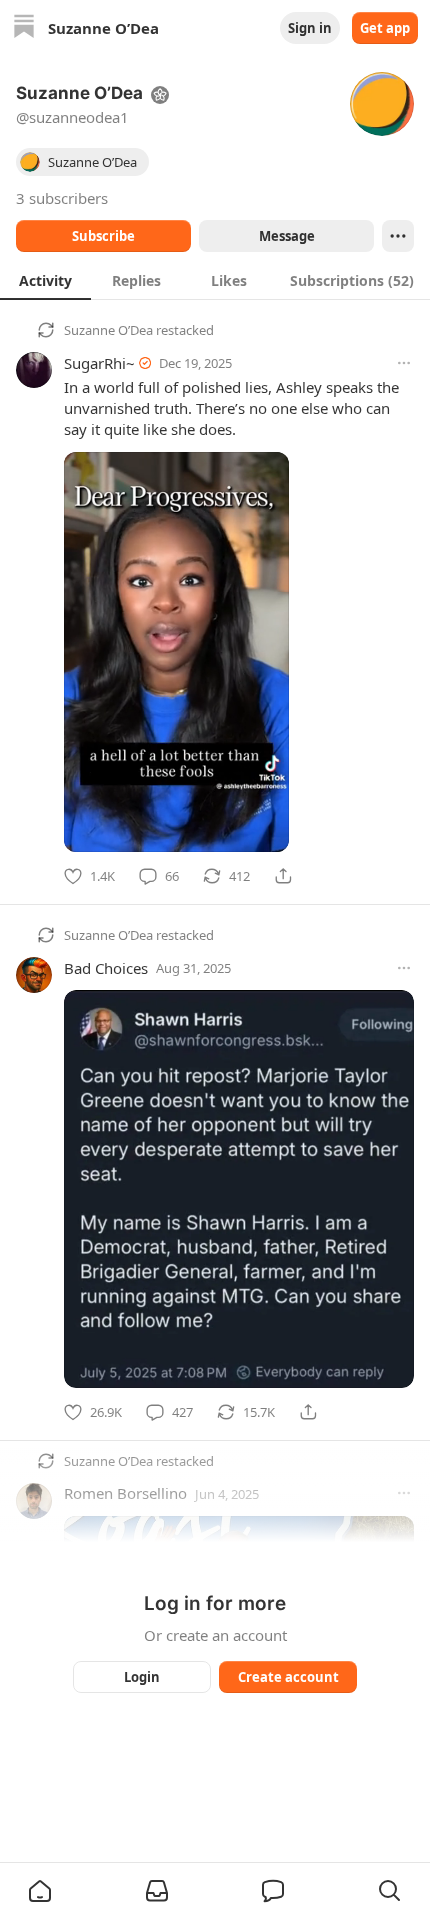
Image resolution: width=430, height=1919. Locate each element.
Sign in (310, 28)
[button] (40, 1891)
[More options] (404, 363)
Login (142, 1677)
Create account (288, 1677)
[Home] (24, 28)
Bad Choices (106, 968)
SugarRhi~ (99, 363)
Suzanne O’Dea (108, 330)
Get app (385, 28)
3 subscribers (62, 198)
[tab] (45, 280)
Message (287, 236)
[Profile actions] (398, 236)
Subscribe (103, 236)
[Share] (283, 876)
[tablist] (215, 280)
